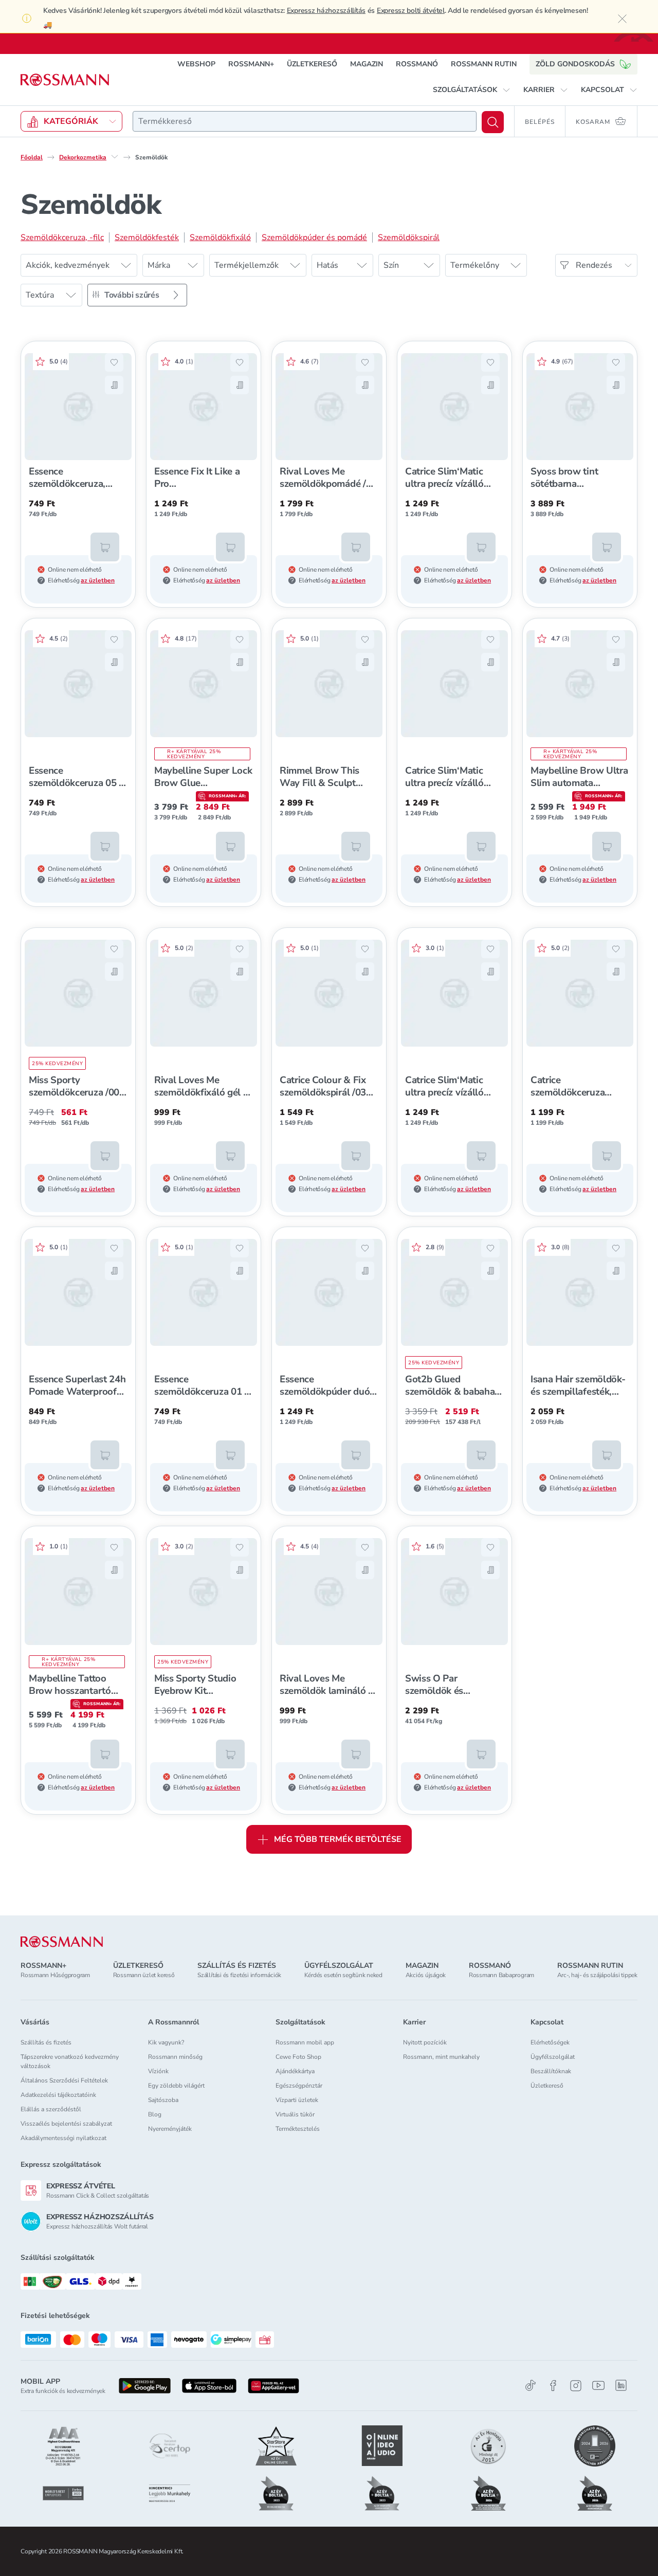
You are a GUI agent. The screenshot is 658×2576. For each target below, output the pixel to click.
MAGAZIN (367, 64)
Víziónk (158, 2071)
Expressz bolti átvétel (411, 11)
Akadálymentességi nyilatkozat (63, 2138)
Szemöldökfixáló (220, 237)
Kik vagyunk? (166, 2042)
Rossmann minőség (175, 2057)
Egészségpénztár (299, 2086)
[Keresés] (493, 122)
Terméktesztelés (298, 2129)
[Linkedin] (621, 2385)
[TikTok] (531, 2386)
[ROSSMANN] (62, 1942)
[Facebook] (553, 2386)
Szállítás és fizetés (46, 2042)
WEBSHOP (196, 64)
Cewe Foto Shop (298, 2057)
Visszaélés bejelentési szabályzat (66, 2124)
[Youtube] (598, 2386)
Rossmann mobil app (305, 2042)
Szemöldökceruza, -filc (62, 237)
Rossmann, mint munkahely (441, 2057)
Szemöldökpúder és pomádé (314, 237)
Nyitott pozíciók (425, 2042)
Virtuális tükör (295, 2114)
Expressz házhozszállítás (326, 11)
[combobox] (305, 121)
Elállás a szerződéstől (51, 2109)
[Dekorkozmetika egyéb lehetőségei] (115, 157)
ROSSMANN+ (251, 64)
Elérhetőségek (550, 2042)
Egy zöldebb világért (176, 2086)
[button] (472, 90)
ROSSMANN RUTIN (484, 64)
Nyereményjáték (170, 2129)
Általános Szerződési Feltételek (64, 2080)
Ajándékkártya (295, 2071)
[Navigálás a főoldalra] (65, 80)
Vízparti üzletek (297, 2100)
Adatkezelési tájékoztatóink (58, 2095)
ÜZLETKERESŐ (312, 64)
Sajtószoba (163, 2100)
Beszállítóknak (551, 2071)
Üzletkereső (547, 2086)
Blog (155, 2114)
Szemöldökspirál (409, 237)
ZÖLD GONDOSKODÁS (575, 64)
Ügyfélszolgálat (553, 2057)
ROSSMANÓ (417, 64)
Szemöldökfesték (147, 237)
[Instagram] (576, 2386)
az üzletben (98, 580)
